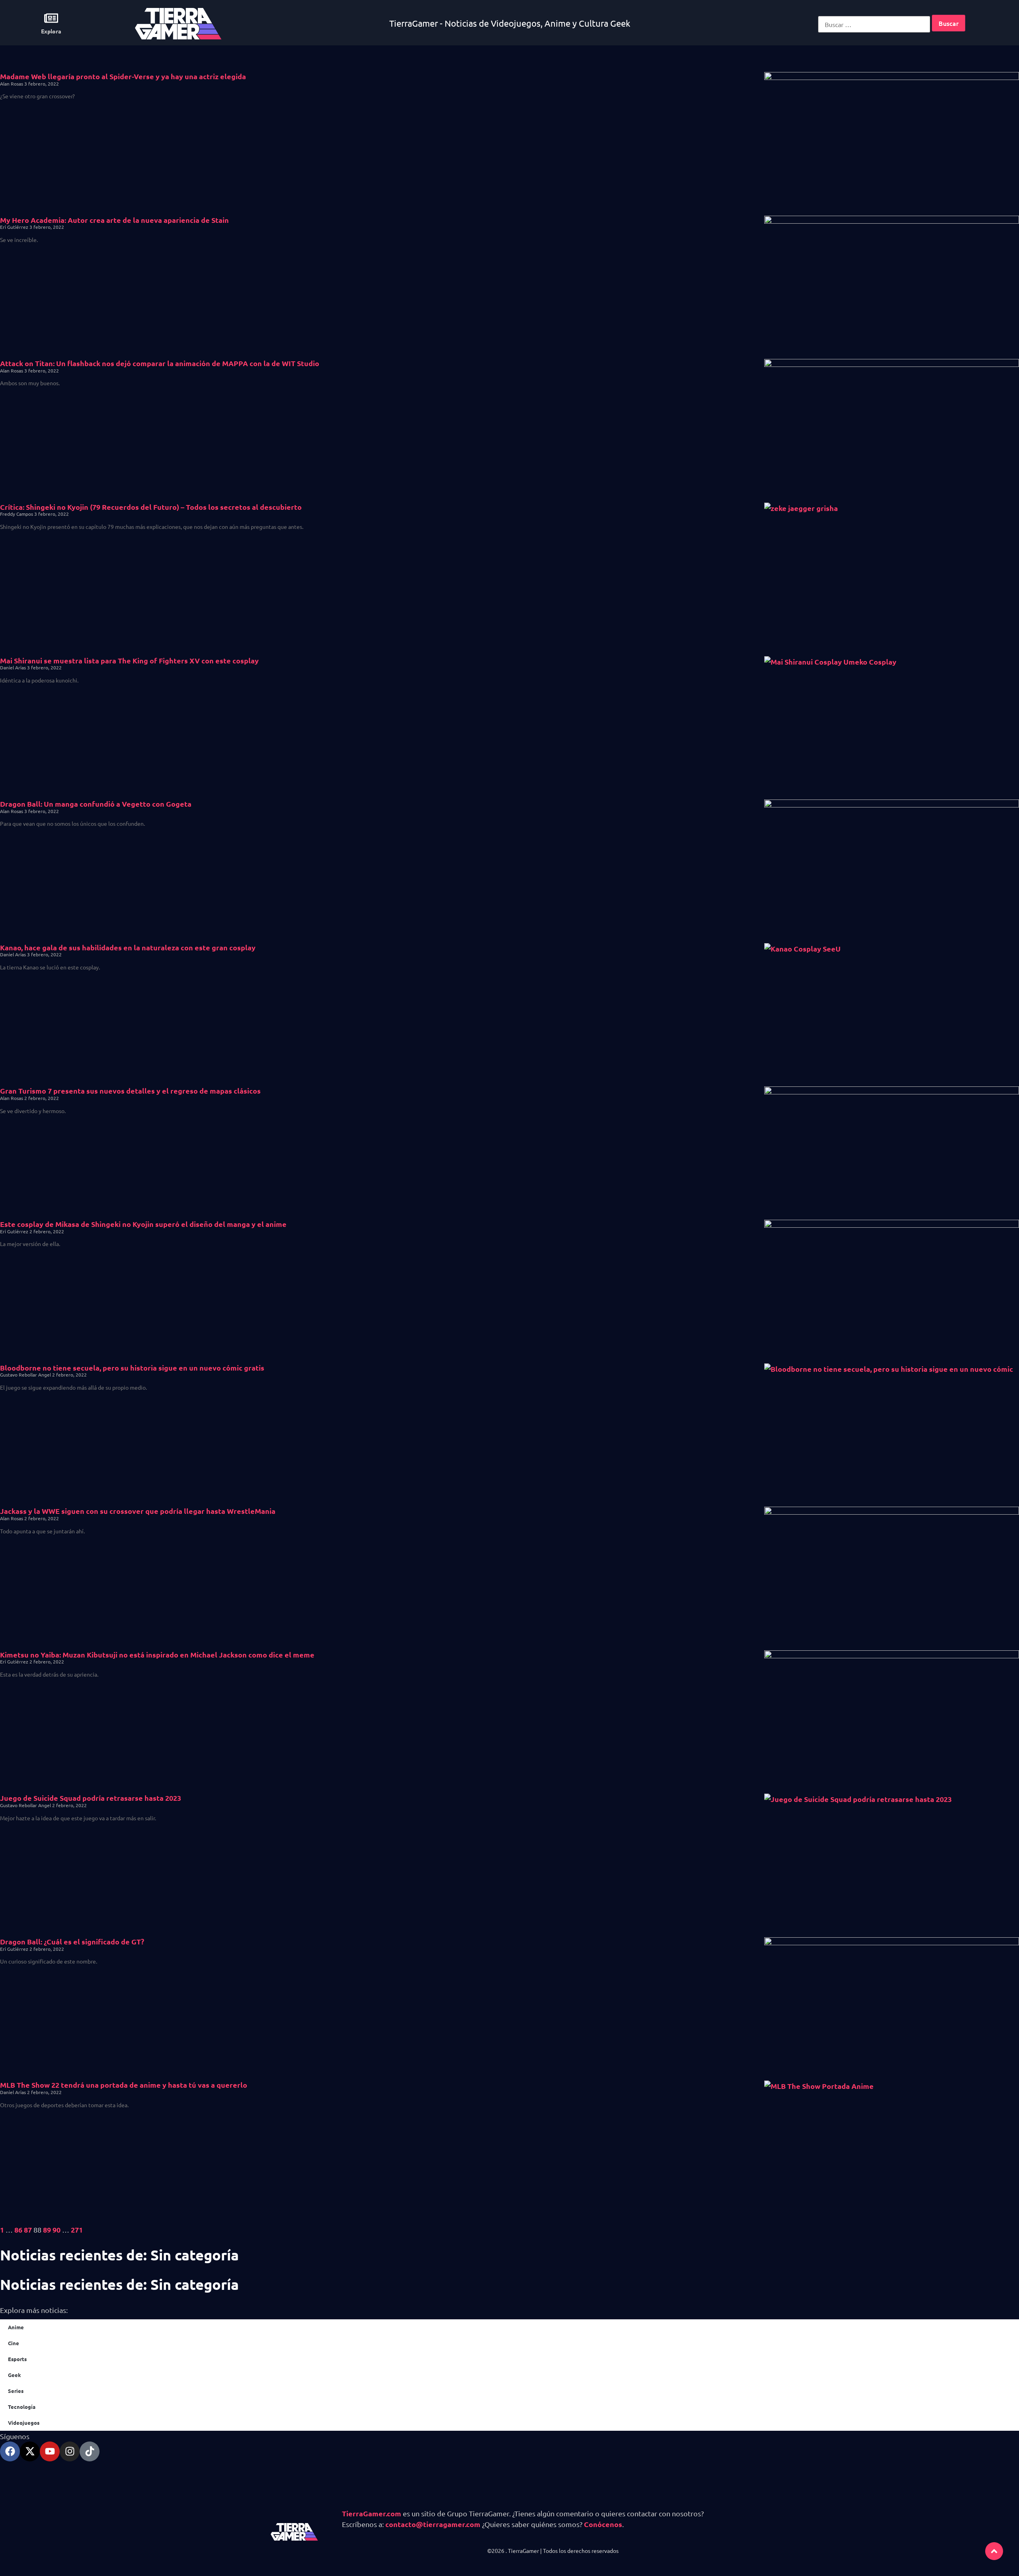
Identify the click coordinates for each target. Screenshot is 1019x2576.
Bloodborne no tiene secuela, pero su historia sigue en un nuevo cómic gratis (132, 1368)
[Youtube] (50, 2451)
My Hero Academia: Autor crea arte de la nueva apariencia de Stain (114, 220)
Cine (14, 2343)
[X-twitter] (30, 2451)
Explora (51, 31)
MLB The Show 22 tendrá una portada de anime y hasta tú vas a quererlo (124, 2085)
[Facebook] (10, 2451)
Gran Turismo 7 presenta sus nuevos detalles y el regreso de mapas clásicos (130, 1091)
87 (28, 2230)
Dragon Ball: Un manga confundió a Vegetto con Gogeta (96, 804)
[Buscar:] (874, 24)
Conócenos (603, 2524)
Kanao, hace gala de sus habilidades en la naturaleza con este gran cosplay (128, 947)
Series (16, 2391)
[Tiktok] (90, 2451)
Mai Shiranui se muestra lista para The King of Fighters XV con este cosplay (129, 660)
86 (18, 2230)
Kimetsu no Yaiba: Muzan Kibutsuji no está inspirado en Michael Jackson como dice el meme (157, 1655)
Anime (16, 2327)
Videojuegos (24, 2423)
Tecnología (22, 2407)
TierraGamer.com (372, 2513)
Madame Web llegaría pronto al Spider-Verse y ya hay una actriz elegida (123, 76)
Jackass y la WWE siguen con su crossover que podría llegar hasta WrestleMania (138, 1511)
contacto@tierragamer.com (433, 2524)
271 (77, 2230)
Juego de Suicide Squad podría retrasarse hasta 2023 (91, 1798)
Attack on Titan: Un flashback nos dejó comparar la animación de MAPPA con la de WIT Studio (160, 363)
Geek (15, 2375)
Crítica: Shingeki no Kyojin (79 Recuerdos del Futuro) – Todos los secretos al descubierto (151, 507)
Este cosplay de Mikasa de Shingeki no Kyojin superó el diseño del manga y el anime (143, 1224)
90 (57, 2230)
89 (47, 2230)
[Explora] (51, 18)
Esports (17, 2359)
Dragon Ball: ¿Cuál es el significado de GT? (72, 1941)
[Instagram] (70, 2451)
